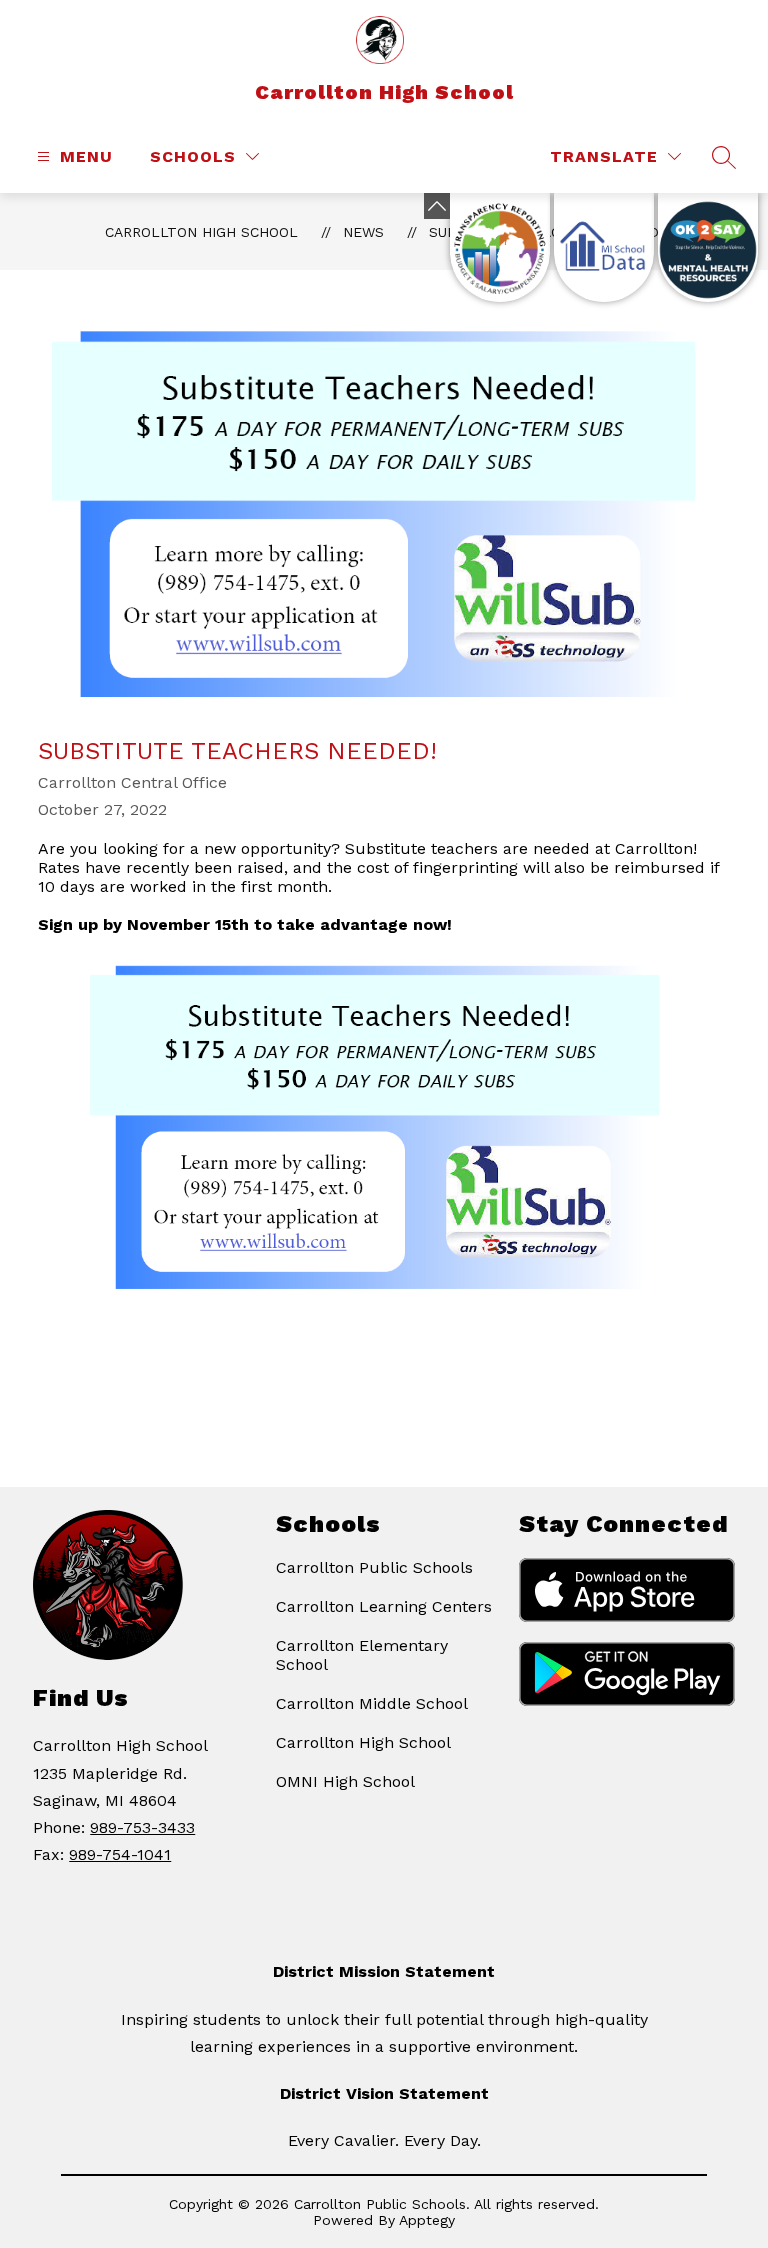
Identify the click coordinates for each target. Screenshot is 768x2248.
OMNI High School (345, 1781)
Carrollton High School (201, 232)
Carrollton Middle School (372, 1703)
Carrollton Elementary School (362, 1655)
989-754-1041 (120, 1854)
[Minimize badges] (437, 206)
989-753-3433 (142, 1827)
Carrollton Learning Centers (384, 1606)
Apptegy (427, 2220)
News (363, 232)
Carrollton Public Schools (374, 1567)
